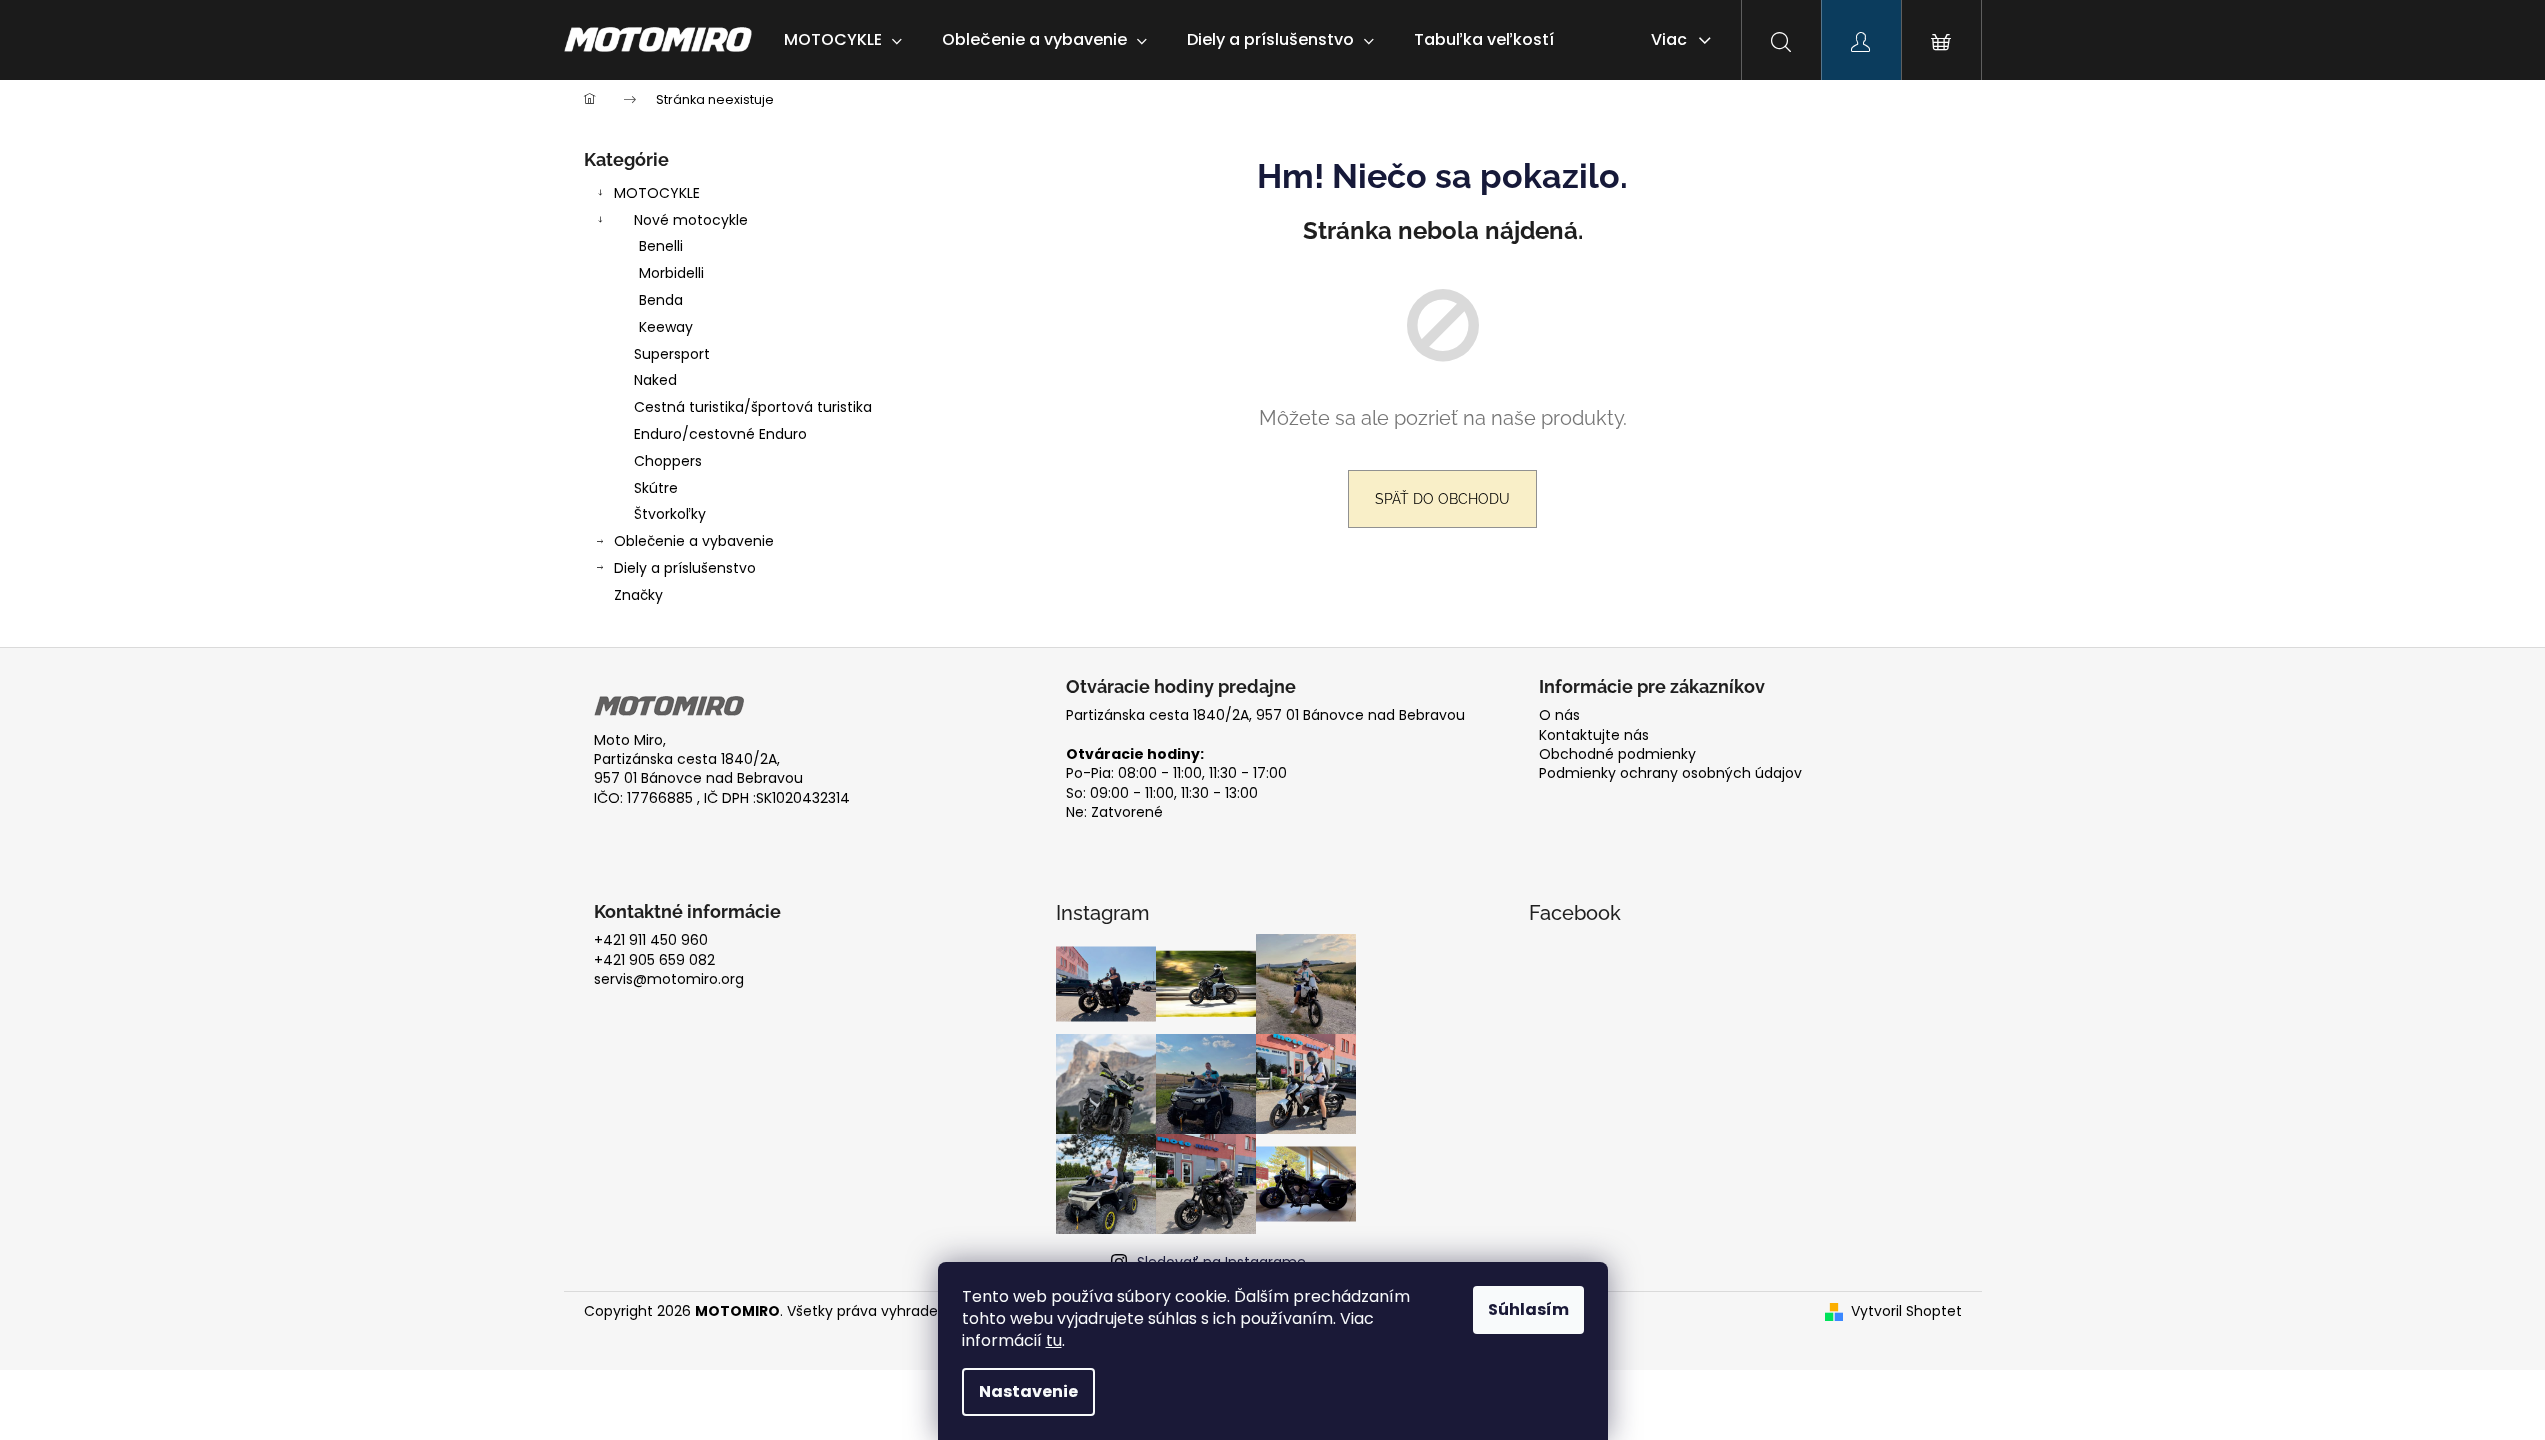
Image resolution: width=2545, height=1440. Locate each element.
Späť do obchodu (1442, 499)
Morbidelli (671, 273)
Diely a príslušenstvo (685, 568)
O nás (1559, 715)
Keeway (666, 327)
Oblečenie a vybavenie (694, 541)
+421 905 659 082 (654, 960)
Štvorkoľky (670, 514)
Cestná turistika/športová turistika (753, 407)
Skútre (656, 488)
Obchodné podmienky (1617, 754)
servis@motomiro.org (669, 979)
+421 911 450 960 (651, 940)
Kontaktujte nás (1594, 735)
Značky (638, 595)
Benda (661, 300)
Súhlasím (1528, 1309)
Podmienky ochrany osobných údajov (1670, 773)
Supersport (672, 354)
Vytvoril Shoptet (1906, 1311)
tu (1054, 1340)
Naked (655, 380)
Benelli (661, 246)
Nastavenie (1028, 1391)
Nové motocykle (691, 220)
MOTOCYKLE (657, 193)
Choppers (668, 461)
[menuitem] (843, 40)
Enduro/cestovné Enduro (720, 434)
